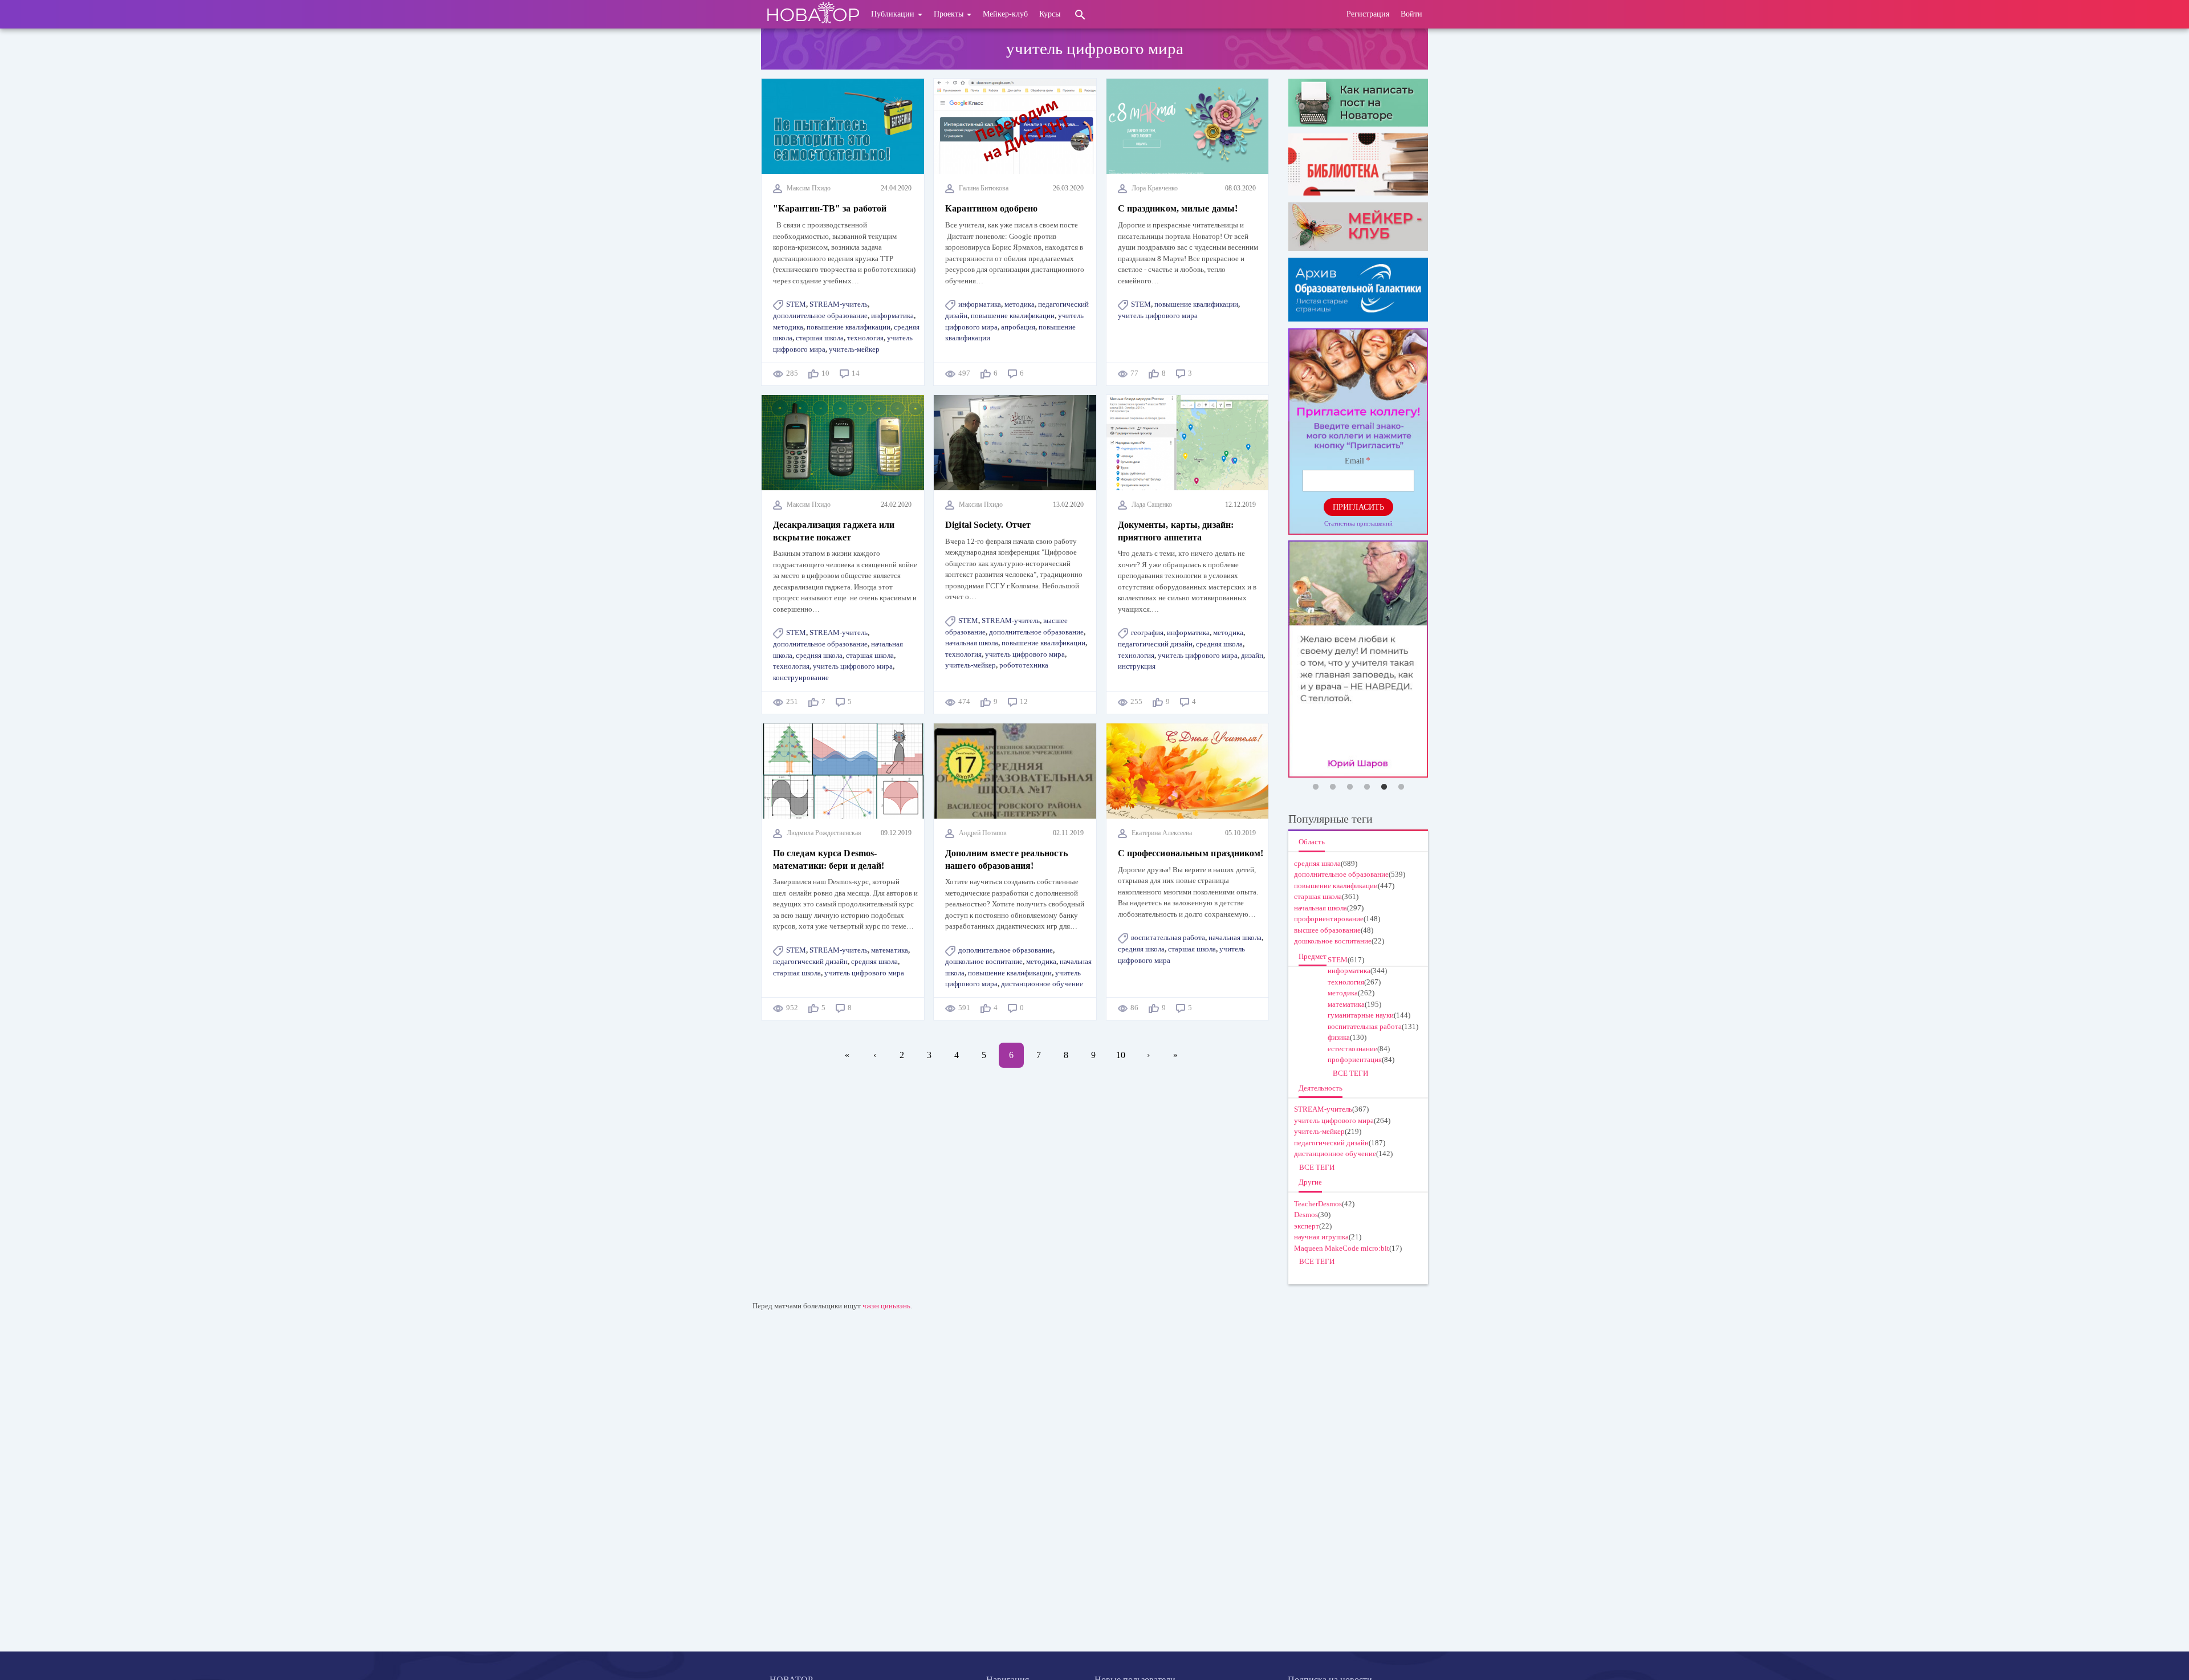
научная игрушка (1321, 1237)
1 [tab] (1316, 787)
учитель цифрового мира (1158, 316)
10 (1125, 1055)
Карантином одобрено (991, 208)
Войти (1411, 14)
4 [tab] (1367, 787)
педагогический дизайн (1155, 644)
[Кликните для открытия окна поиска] (1080, 14)
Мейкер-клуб (1005, 14)
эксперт (1307, 1226)
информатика (892, 316)
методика (788, 327)
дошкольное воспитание (984, 961)
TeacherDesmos (1318, 1204)
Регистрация (1368, 14)
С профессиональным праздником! (1191, 853)
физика (1339, 1037)
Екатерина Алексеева (1162, 833)
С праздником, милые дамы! (1178, 208)
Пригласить (1358, 507)
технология (865, 338)
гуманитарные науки (1361, 1015)
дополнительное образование (820, 316)
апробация (1018, 327)
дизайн (1252, 655)
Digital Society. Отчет (988, 525)
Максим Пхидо (809, 188)
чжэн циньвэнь (886, 1306)
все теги (1350, 1073)
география (1147, 632)
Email (1354, 461)
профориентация (1355, 1059)
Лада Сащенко (1152, 505)
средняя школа (819, 655)
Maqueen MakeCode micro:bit (1342, 1248)
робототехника (1024, 665)
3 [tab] (1350, 787)
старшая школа (820, 338)
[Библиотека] (1358, 164)
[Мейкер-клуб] (1358, 226)
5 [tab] (1384, 787)
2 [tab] (1333, 787)
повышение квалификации (849, 327)
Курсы (1050, 14)
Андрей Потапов (983, 833)
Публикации (894, 14)
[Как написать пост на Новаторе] (1358, 103)
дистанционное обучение (1042, 984)
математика (890, 950)
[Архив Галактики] (1358, 290)
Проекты (950, 14)
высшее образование (1327, 930)
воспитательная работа (1168, 937)
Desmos (1306, 1215)
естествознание (1352, 1049)
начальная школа (972, 643)
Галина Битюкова (984, 188)
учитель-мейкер (854, 349)
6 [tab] (1401, 787)
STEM (796, 304)
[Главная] (813, 14)
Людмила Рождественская (824, 833)
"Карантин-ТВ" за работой (830, 208)
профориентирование (1329, 919)
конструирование (801, 678)
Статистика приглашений (1358, 523)
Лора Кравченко (1155, 188)
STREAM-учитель (839, 304)
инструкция (1137, 666)
